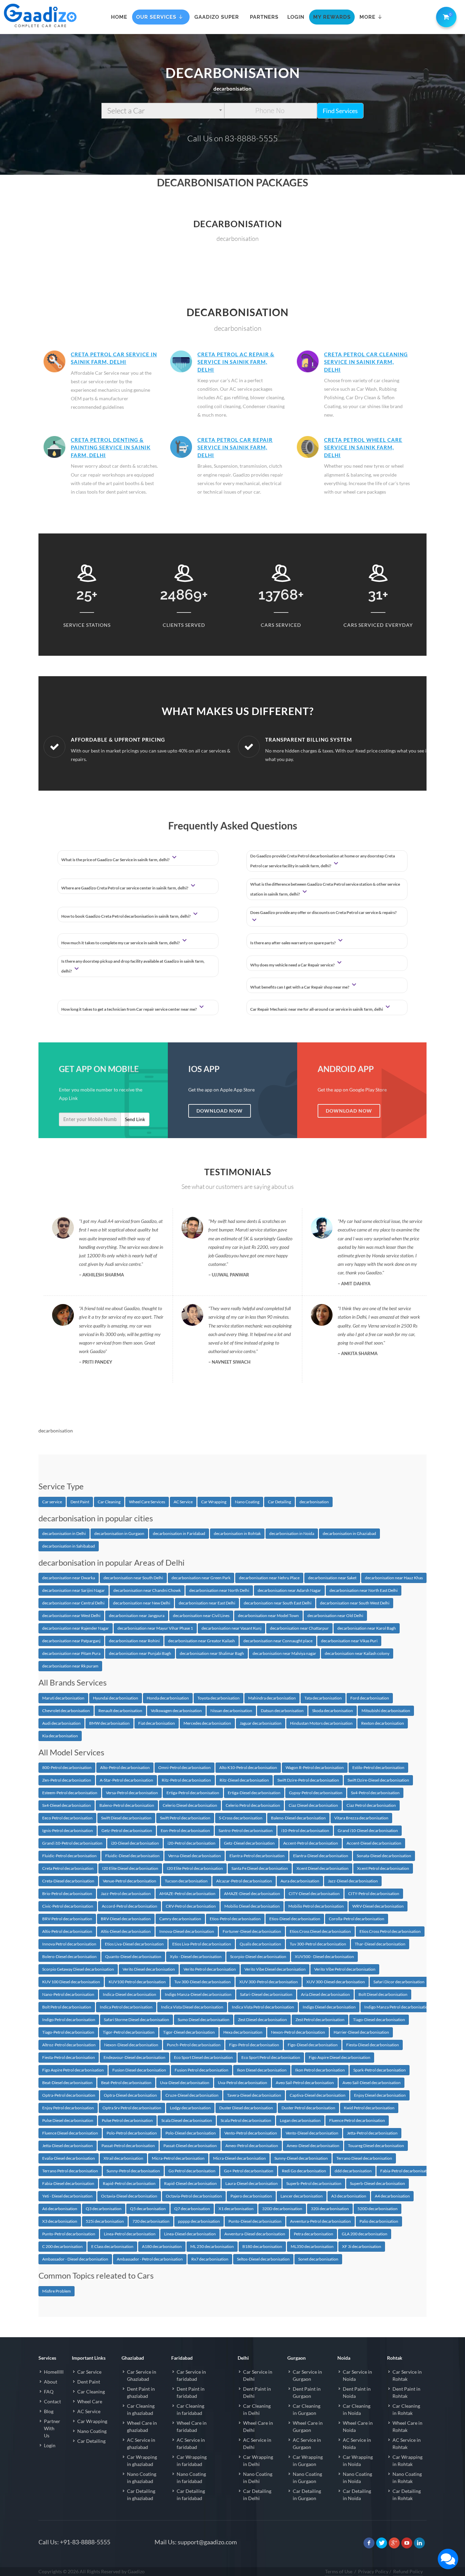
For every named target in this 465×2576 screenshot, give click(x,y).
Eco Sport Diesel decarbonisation (203, 2057)
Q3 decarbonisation (104, 2209)
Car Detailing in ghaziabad (141, 2495)
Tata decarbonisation (323, 1698)
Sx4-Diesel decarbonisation (67, 1805)
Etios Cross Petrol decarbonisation (390, 1931)
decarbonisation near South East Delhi (278, 1603)
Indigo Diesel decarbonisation (329, 2007)
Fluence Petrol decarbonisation (357, 2120)
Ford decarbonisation (370, 1698)
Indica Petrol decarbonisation (126, 2007)
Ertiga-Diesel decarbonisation (254, 1793)
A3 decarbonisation (349, 2196)
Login (50, 2445)
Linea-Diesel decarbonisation (190, 2234)
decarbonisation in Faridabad (179, 1533)
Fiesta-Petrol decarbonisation (69, 2057)
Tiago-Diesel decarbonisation (379, 2020)
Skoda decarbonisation (333, 1711)
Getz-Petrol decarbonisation (127, 1830)
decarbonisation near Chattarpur (299, 1628)
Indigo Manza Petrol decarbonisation (397, 2007)
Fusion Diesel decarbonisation (139, 2070)
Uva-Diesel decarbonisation (185, 2083)
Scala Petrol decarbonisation (246, 2120)
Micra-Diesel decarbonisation (239, 2158)
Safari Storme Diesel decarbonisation (137, 2020)
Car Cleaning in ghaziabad (141, 2409)
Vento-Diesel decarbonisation (312, 2133)
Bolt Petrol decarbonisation (67, 2007)
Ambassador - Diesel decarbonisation (75, 2259)
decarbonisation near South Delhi (133, 1578)
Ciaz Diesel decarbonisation (313, 1805)
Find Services (340, 111)
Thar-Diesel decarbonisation (380, 1944)
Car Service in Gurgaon (307, 2375)
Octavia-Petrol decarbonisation (194, 2196)
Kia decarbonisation (60, 1736)
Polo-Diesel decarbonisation (191, 2133)
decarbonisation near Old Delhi (335, 1616)
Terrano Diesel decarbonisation (364, 2158)
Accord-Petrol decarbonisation (130, 1906)
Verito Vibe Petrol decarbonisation (345, 1969)
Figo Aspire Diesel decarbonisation (340, 2057)
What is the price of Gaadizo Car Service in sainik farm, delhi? (116, 860)
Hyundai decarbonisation (116, 1698)
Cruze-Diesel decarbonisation (192, 2095)
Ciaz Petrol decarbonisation (371, 1805)
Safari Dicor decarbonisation (399, 1982)
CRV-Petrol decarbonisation (191, 1906)
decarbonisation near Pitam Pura (71, 1653)
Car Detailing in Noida (357, 2495)
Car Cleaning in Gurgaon (307, 2409)
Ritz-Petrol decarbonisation (186, 1780)
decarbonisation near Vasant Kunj (231, 1628)
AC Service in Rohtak (407, 2443)
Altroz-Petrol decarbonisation (69, 2045)
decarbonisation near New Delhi (142, 1603)
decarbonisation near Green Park (201, 1578)
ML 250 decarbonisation (212, 2246)
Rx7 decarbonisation (210, 2259)
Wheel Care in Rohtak (407, 2426)
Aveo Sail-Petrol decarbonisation (305, 2083)
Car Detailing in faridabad (191, 2495)
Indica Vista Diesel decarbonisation (192, 2007)
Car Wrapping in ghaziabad (142, 2461)
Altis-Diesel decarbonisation (126, 1931)
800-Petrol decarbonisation (67, 1767)
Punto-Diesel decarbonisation (255, 2221)
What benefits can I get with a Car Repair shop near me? (300, 987)
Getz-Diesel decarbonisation (249, 1843)
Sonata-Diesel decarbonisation (384, 1856)
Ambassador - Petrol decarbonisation (150, 2259)
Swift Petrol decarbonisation (185, 1818)
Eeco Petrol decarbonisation (67, 1818)
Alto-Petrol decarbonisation (125, 1767)
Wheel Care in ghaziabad (142, 2426)
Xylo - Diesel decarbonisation (196, 1957)
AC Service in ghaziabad (141, 2443)
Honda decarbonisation (168, 1698)
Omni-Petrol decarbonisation (185, 1767)
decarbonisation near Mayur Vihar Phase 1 (155, 1628)
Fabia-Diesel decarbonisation (68, 2183)
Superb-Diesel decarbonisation (378, 2183)
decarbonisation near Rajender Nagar (76, 1628)
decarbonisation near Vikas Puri (349, 1641)
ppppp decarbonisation (199, 2221)
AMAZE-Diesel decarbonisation (252, 1894)
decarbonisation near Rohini (134, 1641)
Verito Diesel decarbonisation (149, 1969)
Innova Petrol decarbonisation (69, 1944)
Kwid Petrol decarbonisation (369, 2108)
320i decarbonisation (330, 2209)
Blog (49, 2411)
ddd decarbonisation (353, 2171)
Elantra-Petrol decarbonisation (257, 1856)
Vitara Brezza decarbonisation (361, 1818)
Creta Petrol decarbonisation (68, 1868)
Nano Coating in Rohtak (407, 2478)
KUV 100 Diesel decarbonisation (71, 1982)
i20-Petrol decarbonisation (191, 1843)
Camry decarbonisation (180, 1919)
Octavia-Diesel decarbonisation (129, 2196)
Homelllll (54, 2372)
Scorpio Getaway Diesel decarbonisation (78, 1969)
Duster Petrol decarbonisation (308, 2108)
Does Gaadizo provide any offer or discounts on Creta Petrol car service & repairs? (323, 912)
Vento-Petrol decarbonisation (251, 2133)
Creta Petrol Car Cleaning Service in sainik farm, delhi (366, 362)
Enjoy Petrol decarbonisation (68, 2108)
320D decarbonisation (282, 2209)
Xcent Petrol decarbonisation (383, 1868)
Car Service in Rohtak (407, 2375)
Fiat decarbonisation (157, 1723)
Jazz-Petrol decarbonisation (126, 1894)
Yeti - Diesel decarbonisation (67, 2196)
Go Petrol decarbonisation (192, 2171)
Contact (52, 2401)
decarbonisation (314, 1502)
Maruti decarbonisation (63, 1698)
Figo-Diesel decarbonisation (313, 2045)
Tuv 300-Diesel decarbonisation (203, 1982)
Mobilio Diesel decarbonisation (252, 1906)
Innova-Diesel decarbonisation (187, 1931)
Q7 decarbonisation (192, 2209)
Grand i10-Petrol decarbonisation (72, 1843)
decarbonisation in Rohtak (237, 1533)
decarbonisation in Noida (292, 1533)
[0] (445, 16)
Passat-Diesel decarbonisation (190, 2146)
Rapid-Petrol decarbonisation (129, 2183)
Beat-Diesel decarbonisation (67, 2083)
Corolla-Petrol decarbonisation (357, 1919)
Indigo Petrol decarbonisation (69, 2020)
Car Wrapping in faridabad (192, 2461)
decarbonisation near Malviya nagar (284, 1653)
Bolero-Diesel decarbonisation (69, 1957)
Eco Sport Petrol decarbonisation (271, 2057)
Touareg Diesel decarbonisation (376, 2146)
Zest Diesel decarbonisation (262, 2020)
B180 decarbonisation (262, 2246)
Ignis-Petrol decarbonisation (68, 1830)
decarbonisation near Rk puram (70, 1666)
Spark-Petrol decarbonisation (380, 2070)
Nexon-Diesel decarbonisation (131, 2045)
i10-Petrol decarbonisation (305, 1830)
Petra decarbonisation (314, 2234)
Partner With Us (52, 2428)
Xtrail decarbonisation (123, 2158)
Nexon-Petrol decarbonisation (298, 2032)
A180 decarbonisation (162, 2246)
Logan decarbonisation (300, 2120)
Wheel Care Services (147, 1502)
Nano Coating (247, 1502)
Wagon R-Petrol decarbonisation (315, 1767)
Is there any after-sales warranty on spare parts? (293, 943)
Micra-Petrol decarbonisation (178, 2158)
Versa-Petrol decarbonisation (132, 1793)
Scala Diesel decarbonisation (187, 2120)
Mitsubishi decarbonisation (386, 1711)
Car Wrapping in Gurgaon (308, 2461)
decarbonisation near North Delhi (219, 1590)
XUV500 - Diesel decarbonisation (324, 1957)
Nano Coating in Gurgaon (307, 2478)
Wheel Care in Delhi (258, 2426)
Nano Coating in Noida (357, 2478)
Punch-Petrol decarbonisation (194, 2045)
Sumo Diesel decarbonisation (204, 2020)
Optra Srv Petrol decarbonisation (132, 2108)
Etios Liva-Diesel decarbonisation (134, 1944)
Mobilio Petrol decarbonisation (316, 1906)
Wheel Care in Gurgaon (308, 2426)
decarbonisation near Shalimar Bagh (212, 1653)
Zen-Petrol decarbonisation (67, 1780)
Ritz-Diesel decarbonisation (244, 1780)
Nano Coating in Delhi (258, 2478)
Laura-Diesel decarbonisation (252, 2183)
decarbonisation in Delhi (64, 1533)
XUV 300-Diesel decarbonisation (336, 1982)
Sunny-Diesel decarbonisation (301, 2158)
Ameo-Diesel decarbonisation (313, 2146)
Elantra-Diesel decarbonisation (321, 1856)
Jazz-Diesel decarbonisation (353, 1881)
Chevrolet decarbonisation (66, 1711)
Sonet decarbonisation (318, 2259)
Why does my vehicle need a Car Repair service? (293, 965)
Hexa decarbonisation (243, 2032)
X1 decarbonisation (236, 2209)
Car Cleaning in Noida (357, 2409)
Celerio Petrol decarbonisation (253, 1805)
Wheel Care (90, 2401)
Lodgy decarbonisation (190, 2108)
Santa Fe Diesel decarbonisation (260, 1868)
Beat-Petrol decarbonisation (126, 2083)
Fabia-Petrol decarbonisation (406, 2171)
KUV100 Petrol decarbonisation (137, 1982)
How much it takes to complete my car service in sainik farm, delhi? (121, 943)
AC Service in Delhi (257, 2443)
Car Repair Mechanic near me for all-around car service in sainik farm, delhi (317, 1009)
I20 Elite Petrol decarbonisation (195, 1868)
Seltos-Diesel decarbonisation (263, 2259)
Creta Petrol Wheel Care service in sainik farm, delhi (363, 447)
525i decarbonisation (105, 2221)
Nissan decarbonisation (231, 1711)
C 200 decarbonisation (62, 2246)
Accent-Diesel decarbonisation (374, 1843)
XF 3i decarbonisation (362, 2246)
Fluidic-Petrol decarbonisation (69, 1856)
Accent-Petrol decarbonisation (311, 1843)
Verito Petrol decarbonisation (210, 1969)
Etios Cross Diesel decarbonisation (320, 1931)
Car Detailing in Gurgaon (307, 2495)
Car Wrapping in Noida (358, 2461)
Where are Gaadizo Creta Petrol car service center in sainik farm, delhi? (125, 888)
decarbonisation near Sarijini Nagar (74, 1590)
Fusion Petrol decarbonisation (202, 2070)
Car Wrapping (214, 1502)
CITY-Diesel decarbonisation (314, 1894)
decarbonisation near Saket (332, 1578)
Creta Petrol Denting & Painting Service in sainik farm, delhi (111, 447)
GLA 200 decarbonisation (365, 2234)
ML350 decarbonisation (312, 2246)
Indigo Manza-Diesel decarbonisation (198, 1994)
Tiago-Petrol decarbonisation (68, 2032)
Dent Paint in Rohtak (406, 2392)
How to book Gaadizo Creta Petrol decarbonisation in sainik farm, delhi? (126, 916)
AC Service (183, 1502)
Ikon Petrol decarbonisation (320, 2070)
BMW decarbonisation (109, 1723)
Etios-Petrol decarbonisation (235, 1919)
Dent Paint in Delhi (257, 2392)
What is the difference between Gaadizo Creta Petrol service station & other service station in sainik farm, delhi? (325, 889)
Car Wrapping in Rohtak (407, 2461)
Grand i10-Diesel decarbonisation (368, 1830)
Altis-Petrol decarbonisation (67, 1931)
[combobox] (163, 111)
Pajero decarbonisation (251, 2196)
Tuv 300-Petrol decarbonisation (318, 1944)
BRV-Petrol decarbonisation (67, 1919)
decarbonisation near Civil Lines (201, 1616)
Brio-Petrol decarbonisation (67, 1894)
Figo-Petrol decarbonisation (254, 2045)
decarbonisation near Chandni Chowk (147, 1590)
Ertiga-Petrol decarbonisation (193, 1793)
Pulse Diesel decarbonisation (68, 2120)
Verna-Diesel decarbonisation (195, 1856)
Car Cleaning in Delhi (257, 2409)
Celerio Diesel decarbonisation (190, 1805)
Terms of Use (339, 2571)
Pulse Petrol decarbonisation (127, 2120)
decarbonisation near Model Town (268, 1616)
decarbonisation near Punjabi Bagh (140, 1653)
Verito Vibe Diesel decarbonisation (275, 1969)
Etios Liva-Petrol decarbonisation (202, 1944)
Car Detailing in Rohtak (407, 2495)
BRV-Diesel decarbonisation (126, 1919)
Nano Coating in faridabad (191, 2478)
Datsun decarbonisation (282, 1711)
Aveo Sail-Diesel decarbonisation (372, 2083)
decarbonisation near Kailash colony (357, 1653)
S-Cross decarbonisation (241, 1818)
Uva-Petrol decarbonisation (243, 2083)
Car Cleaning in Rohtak (406, 2409)
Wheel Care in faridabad (192, 2426)
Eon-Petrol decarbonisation (185, 1830)
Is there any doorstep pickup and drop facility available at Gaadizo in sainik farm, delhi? (133, 966)
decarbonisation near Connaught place (278, 1641)
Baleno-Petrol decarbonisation (127, 1805)
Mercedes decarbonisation (207, 1723)
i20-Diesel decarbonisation (135, 1843)
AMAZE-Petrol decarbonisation (187, 1894)
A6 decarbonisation (60, 2209)
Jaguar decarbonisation (261, 1723)
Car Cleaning (109, 1502)
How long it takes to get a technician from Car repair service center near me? (129, 1009)
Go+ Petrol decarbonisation (249, 2171)
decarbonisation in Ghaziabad (349, 1533)
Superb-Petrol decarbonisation (314, 2183)
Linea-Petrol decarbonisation (130, 2234)
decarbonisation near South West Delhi (355, 1603)
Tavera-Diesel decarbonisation (254, 2095)
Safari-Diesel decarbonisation (266, 1994)
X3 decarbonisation (60, 2221)
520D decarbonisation (378, 2209)
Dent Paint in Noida (357, 2392)
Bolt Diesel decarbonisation (383, 1994)
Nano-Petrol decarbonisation (68, 1994)
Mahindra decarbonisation (272, 1698)
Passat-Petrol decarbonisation (128, 2146)
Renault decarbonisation (120, 1711)
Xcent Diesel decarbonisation (323, 1868)
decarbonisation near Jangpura (137, 1616)
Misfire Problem (57, 2291)
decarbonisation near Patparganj (71, 1641)
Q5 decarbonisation (148, 2209)
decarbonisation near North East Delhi (364, 1590)
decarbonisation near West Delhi (71, 1616)
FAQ (49, 2392)
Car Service (89, 2372)
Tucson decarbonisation (186, 1881)
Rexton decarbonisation (383, 1723)
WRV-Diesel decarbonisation (378, 1906)
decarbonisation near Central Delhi (73, 1603)
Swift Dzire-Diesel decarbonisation (378, 1780)
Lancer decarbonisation (302, 2196)
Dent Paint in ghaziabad (141, 2392)
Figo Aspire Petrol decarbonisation (73, 2070)
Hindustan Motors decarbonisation (321, 1723)
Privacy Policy (373, 2571)
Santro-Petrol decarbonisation (246, 1830)
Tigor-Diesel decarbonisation (189, 2032)
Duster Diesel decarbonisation (246, 2108)
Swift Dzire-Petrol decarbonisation (308, 1780)
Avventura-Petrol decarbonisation (320, 2221)
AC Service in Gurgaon (307, 2443)
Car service (52, 1502)
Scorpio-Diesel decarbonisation (258, 1957)
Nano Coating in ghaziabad (142, 2478)
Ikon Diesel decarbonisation (262, 2070)
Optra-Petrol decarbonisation (69, 2095)
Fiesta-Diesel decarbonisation (373, 2045)
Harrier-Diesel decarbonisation (361, 2032)
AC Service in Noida (357, 2443)
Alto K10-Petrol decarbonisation (248, 1767)
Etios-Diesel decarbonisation (295, 1919)
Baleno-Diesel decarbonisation (298, 1818)
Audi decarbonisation (61, 1723)
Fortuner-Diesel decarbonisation (252, 1931)
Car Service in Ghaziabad (142, 2375)
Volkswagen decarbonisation (176, 1711)
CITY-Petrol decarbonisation (374, 1894)
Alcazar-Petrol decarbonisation (244, 1881)
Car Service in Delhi (258, 2375)
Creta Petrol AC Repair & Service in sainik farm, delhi (236, 362)
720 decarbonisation (151, 2221)
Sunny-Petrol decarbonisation (133, 2171)
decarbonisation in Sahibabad (69, 1546)
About (51, 2382)
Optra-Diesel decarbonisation (130, 2095)
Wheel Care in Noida (358, 2426)
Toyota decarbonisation (219, 1698)
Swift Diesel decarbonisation (126, 1818)
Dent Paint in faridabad (191, 2392)
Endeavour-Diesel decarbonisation (134, 2057)
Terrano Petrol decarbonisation (70, 2171)
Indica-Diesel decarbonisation (130, 1994)
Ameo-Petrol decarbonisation (252, 2146)
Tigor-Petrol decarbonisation (129, 2032)
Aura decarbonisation (300, 1881)
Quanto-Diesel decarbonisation (133, 1957)
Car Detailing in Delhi (257, 2495)
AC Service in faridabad (191, 2443)
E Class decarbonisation (112, 2246)
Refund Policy (408, 2571)
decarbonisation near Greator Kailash (202, 1641)
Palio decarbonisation (379, 2221)
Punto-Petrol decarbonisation (69, 2234)
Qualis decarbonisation (260, 1944)
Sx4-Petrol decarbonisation (375, 1793)
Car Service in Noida (357, 2375)
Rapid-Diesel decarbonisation (190, 2183)
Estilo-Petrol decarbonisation (378, 1767)
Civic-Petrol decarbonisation (68, 1906)
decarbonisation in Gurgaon (119, 1533)
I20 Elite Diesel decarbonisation (130, 1868)
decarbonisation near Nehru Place (269, 1578)
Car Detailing (279, 1502)
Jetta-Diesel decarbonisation (68, 2146)
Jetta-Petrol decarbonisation (372, 2133)
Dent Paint (80, 1502)
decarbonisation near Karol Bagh (367, 1628)
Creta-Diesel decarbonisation (68, 1881)
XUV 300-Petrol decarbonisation (269, 1982)
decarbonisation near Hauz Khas (394, 1578)
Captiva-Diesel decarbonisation (318, 2095)
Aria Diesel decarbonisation (325, 1994)
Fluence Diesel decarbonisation (70, 2133)
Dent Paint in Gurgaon (307, 2392)
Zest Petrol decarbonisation (320, 2020)
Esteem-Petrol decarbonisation (70, 1793)
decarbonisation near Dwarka (69, 1578)
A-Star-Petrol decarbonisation (126, 1780)
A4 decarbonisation (392, 2196)
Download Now (220, 1111)
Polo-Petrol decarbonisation (132, 2133)
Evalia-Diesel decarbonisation (69, 2158)
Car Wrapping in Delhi (258, 2461)
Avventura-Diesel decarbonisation (255, 2234)
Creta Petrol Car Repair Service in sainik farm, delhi (235, 447)
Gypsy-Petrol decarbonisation (316, 1793)
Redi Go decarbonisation (304, 2171)
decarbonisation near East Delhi (207, 1603)
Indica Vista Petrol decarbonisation (263, 2007)
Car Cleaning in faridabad (190, 2409)
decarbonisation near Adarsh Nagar (289, 1590)
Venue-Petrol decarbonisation (130, 1881)
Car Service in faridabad (191, 2375)
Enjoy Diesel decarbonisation (380, 2095)
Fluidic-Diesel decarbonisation (132, 1856)
